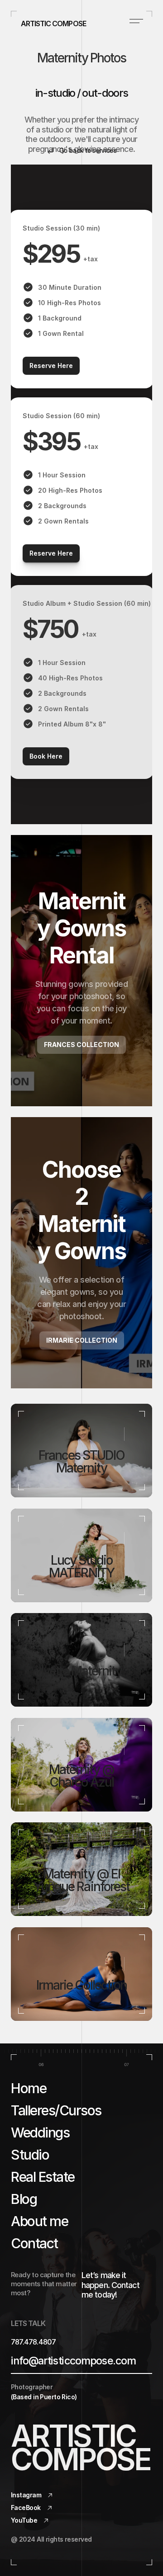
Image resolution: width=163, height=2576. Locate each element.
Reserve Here (51, 366)
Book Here (46, 756)
